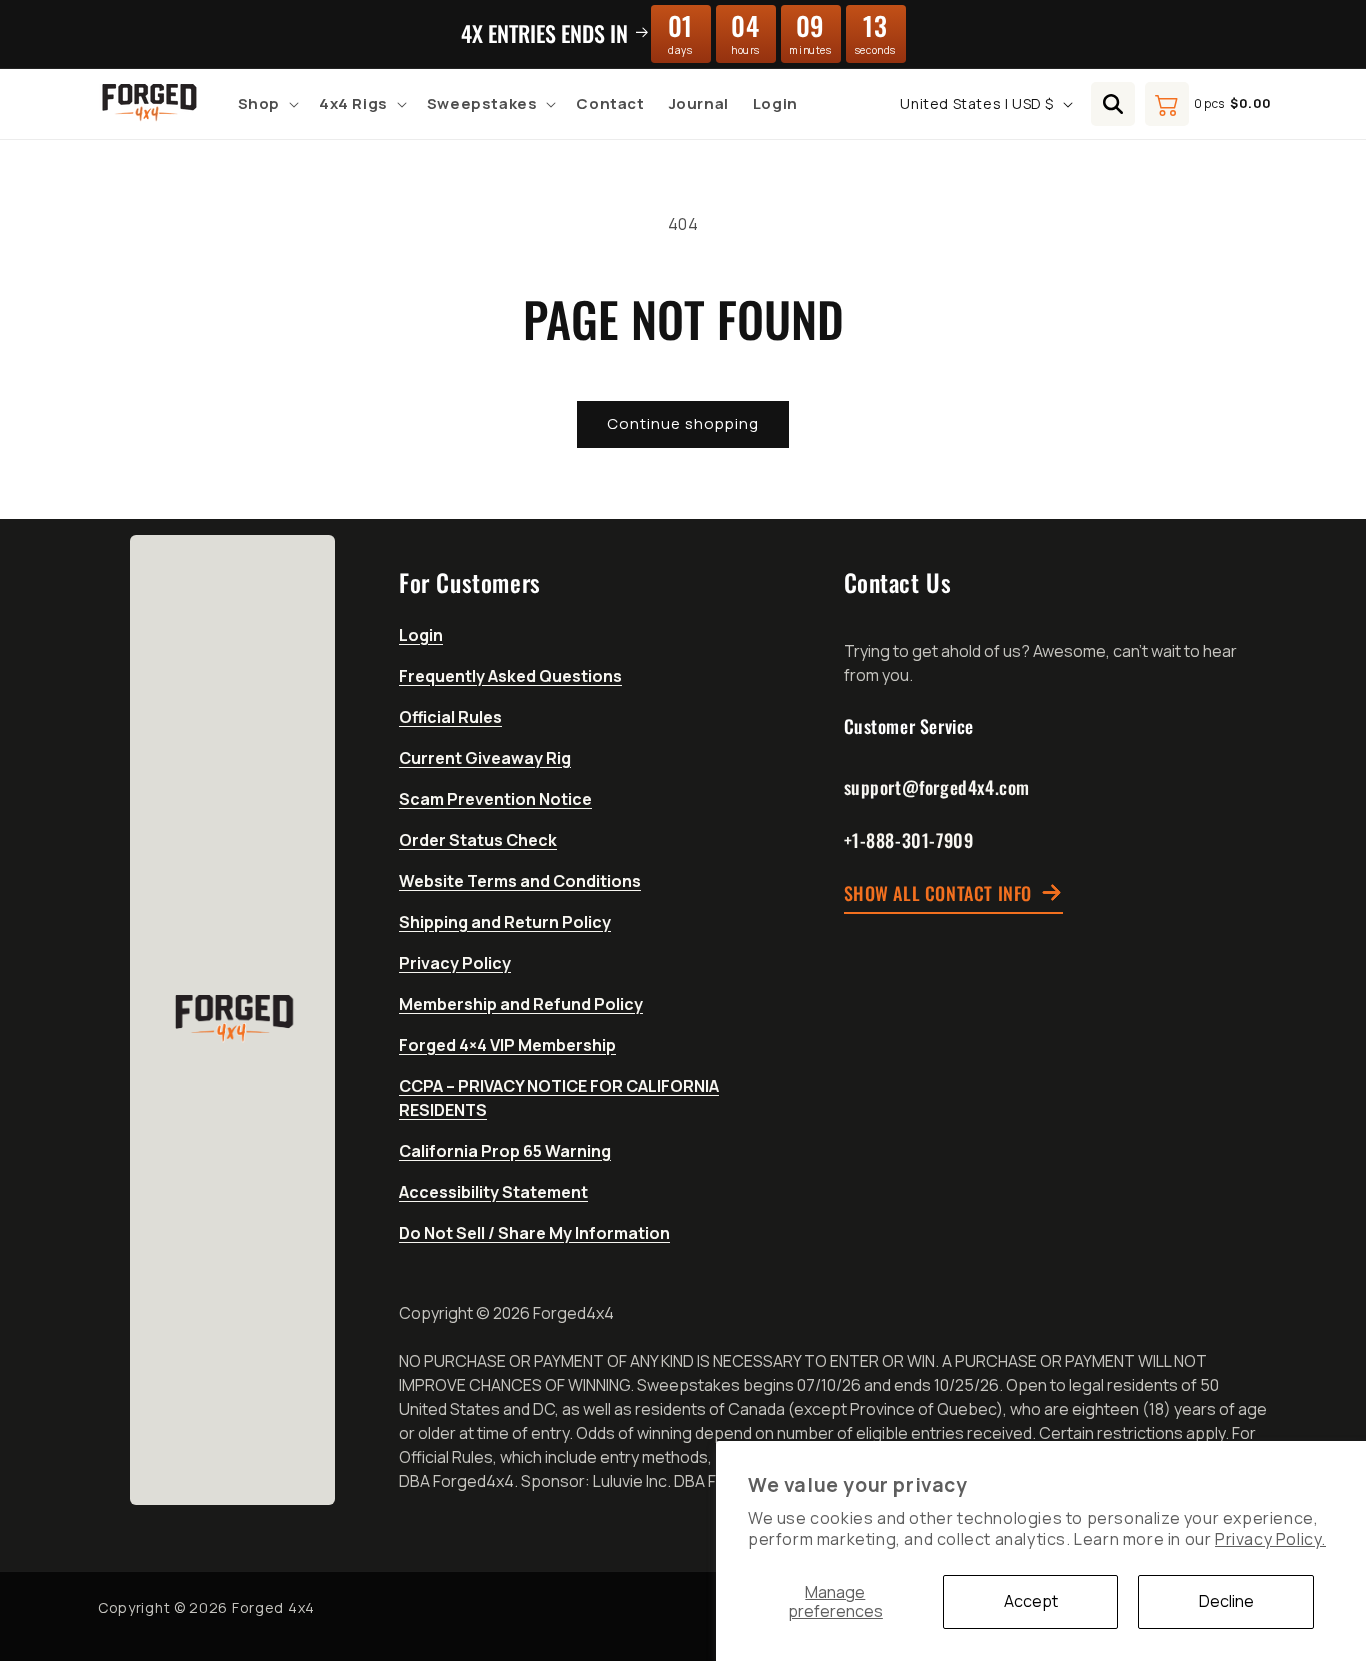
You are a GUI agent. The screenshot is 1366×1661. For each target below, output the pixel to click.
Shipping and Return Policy (505, 922)
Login (421, 635)
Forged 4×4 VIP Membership (507, 1045)
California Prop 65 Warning (505, 1151)
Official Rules (450, 717)
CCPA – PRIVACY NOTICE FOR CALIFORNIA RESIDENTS (559, 1098)
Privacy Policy (455, 963)
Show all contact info (938, 893)
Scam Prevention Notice (495, 799)
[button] (266, 104)
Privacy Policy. (1270, 1539)
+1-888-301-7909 (909, 840)
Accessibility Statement (493, 1192)
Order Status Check (478, 840)
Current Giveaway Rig (485, 758)
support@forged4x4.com (937, 787)
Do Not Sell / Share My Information (534, 1233)
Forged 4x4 (273, 1607)
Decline (1226, 1601)
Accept (1031, 1601)
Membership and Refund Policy (521, 1004)
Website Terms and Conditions (520, 881)
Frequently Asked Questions (510, 676)
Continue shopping (683, 423)
